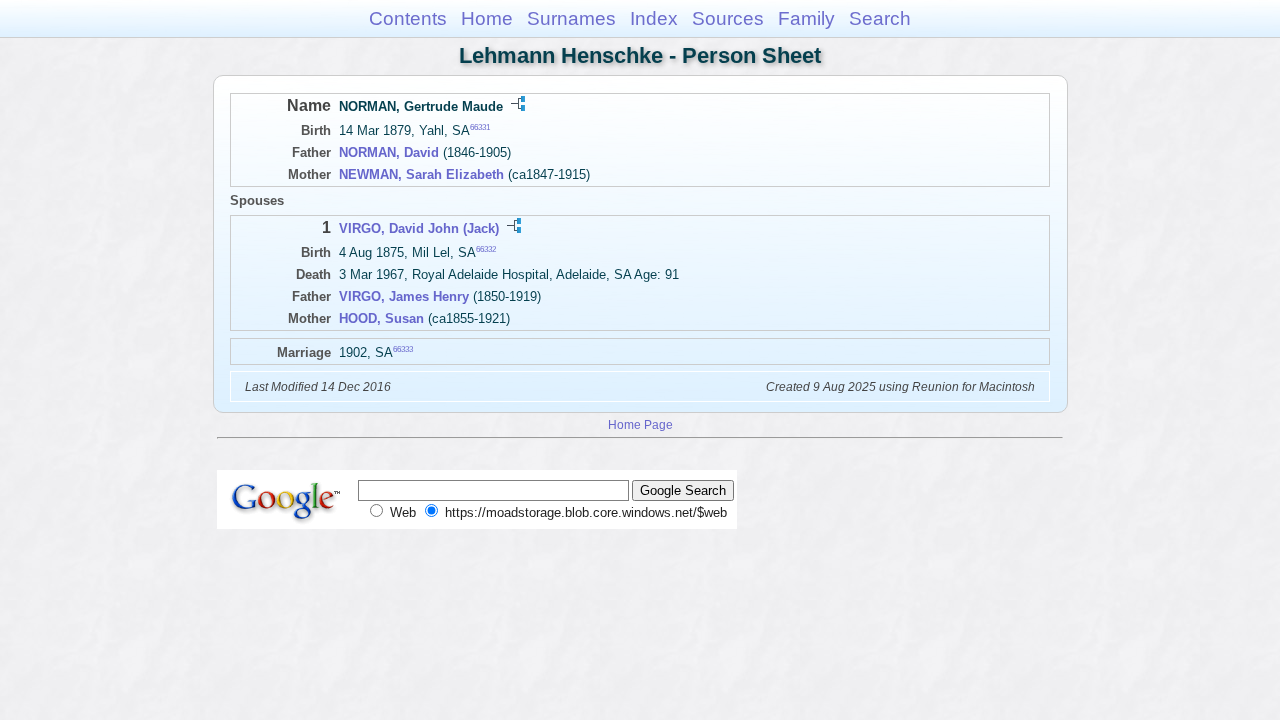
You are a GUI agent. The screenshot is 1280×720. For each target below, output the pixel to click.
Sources (728, 18)
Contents (408, 18)
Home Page (640, 424)
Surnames (571, 18)
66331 (480, 127)
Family (806, 18)
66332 (486, 249)
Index (654, 18)
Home (487, 18)
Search (880, 18)
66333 (403, 349)
